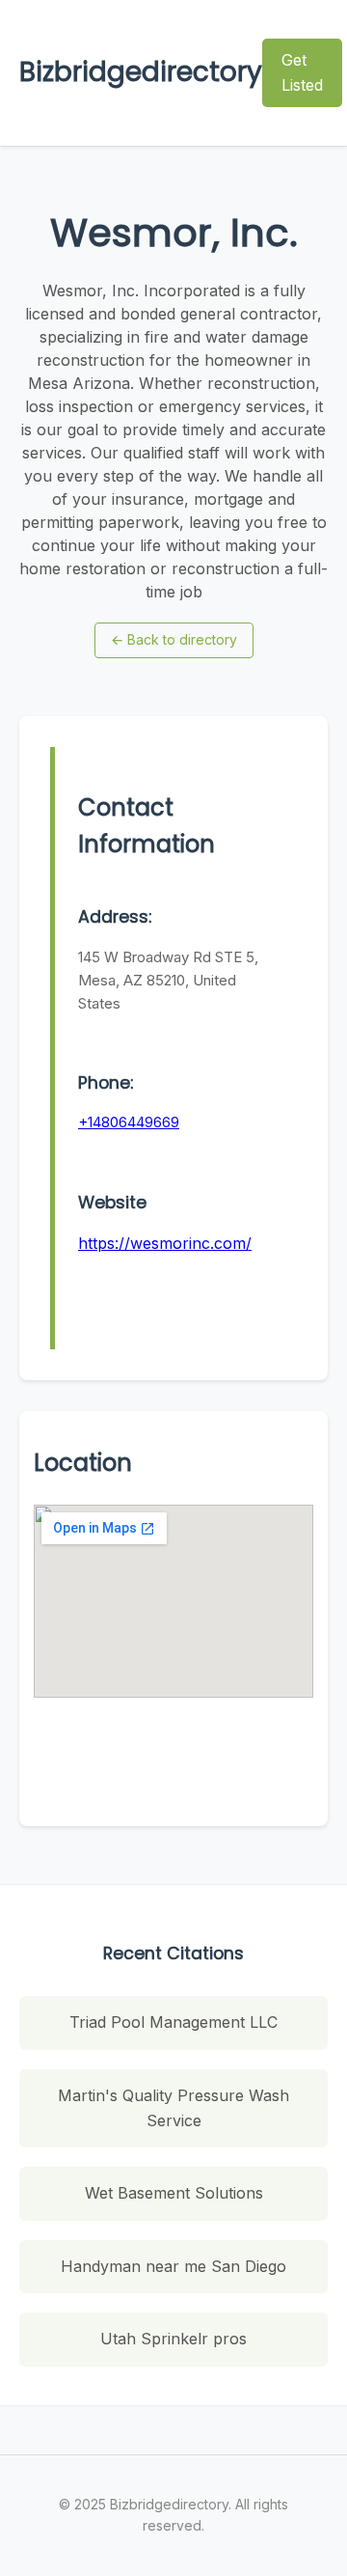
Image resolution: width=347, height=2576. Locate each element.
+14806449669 (129, 1122)
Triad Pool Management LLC (173, 2022)
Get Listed (302, 72)
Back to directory (174, 639)
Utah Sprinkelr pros (173, 2339)
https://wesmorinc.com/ (165, 1243)
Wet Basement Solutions (174, 2193)
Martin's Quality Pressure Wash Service (173, 2108)
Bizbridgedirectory (141, 72)
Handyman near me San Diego (173, 2266)
